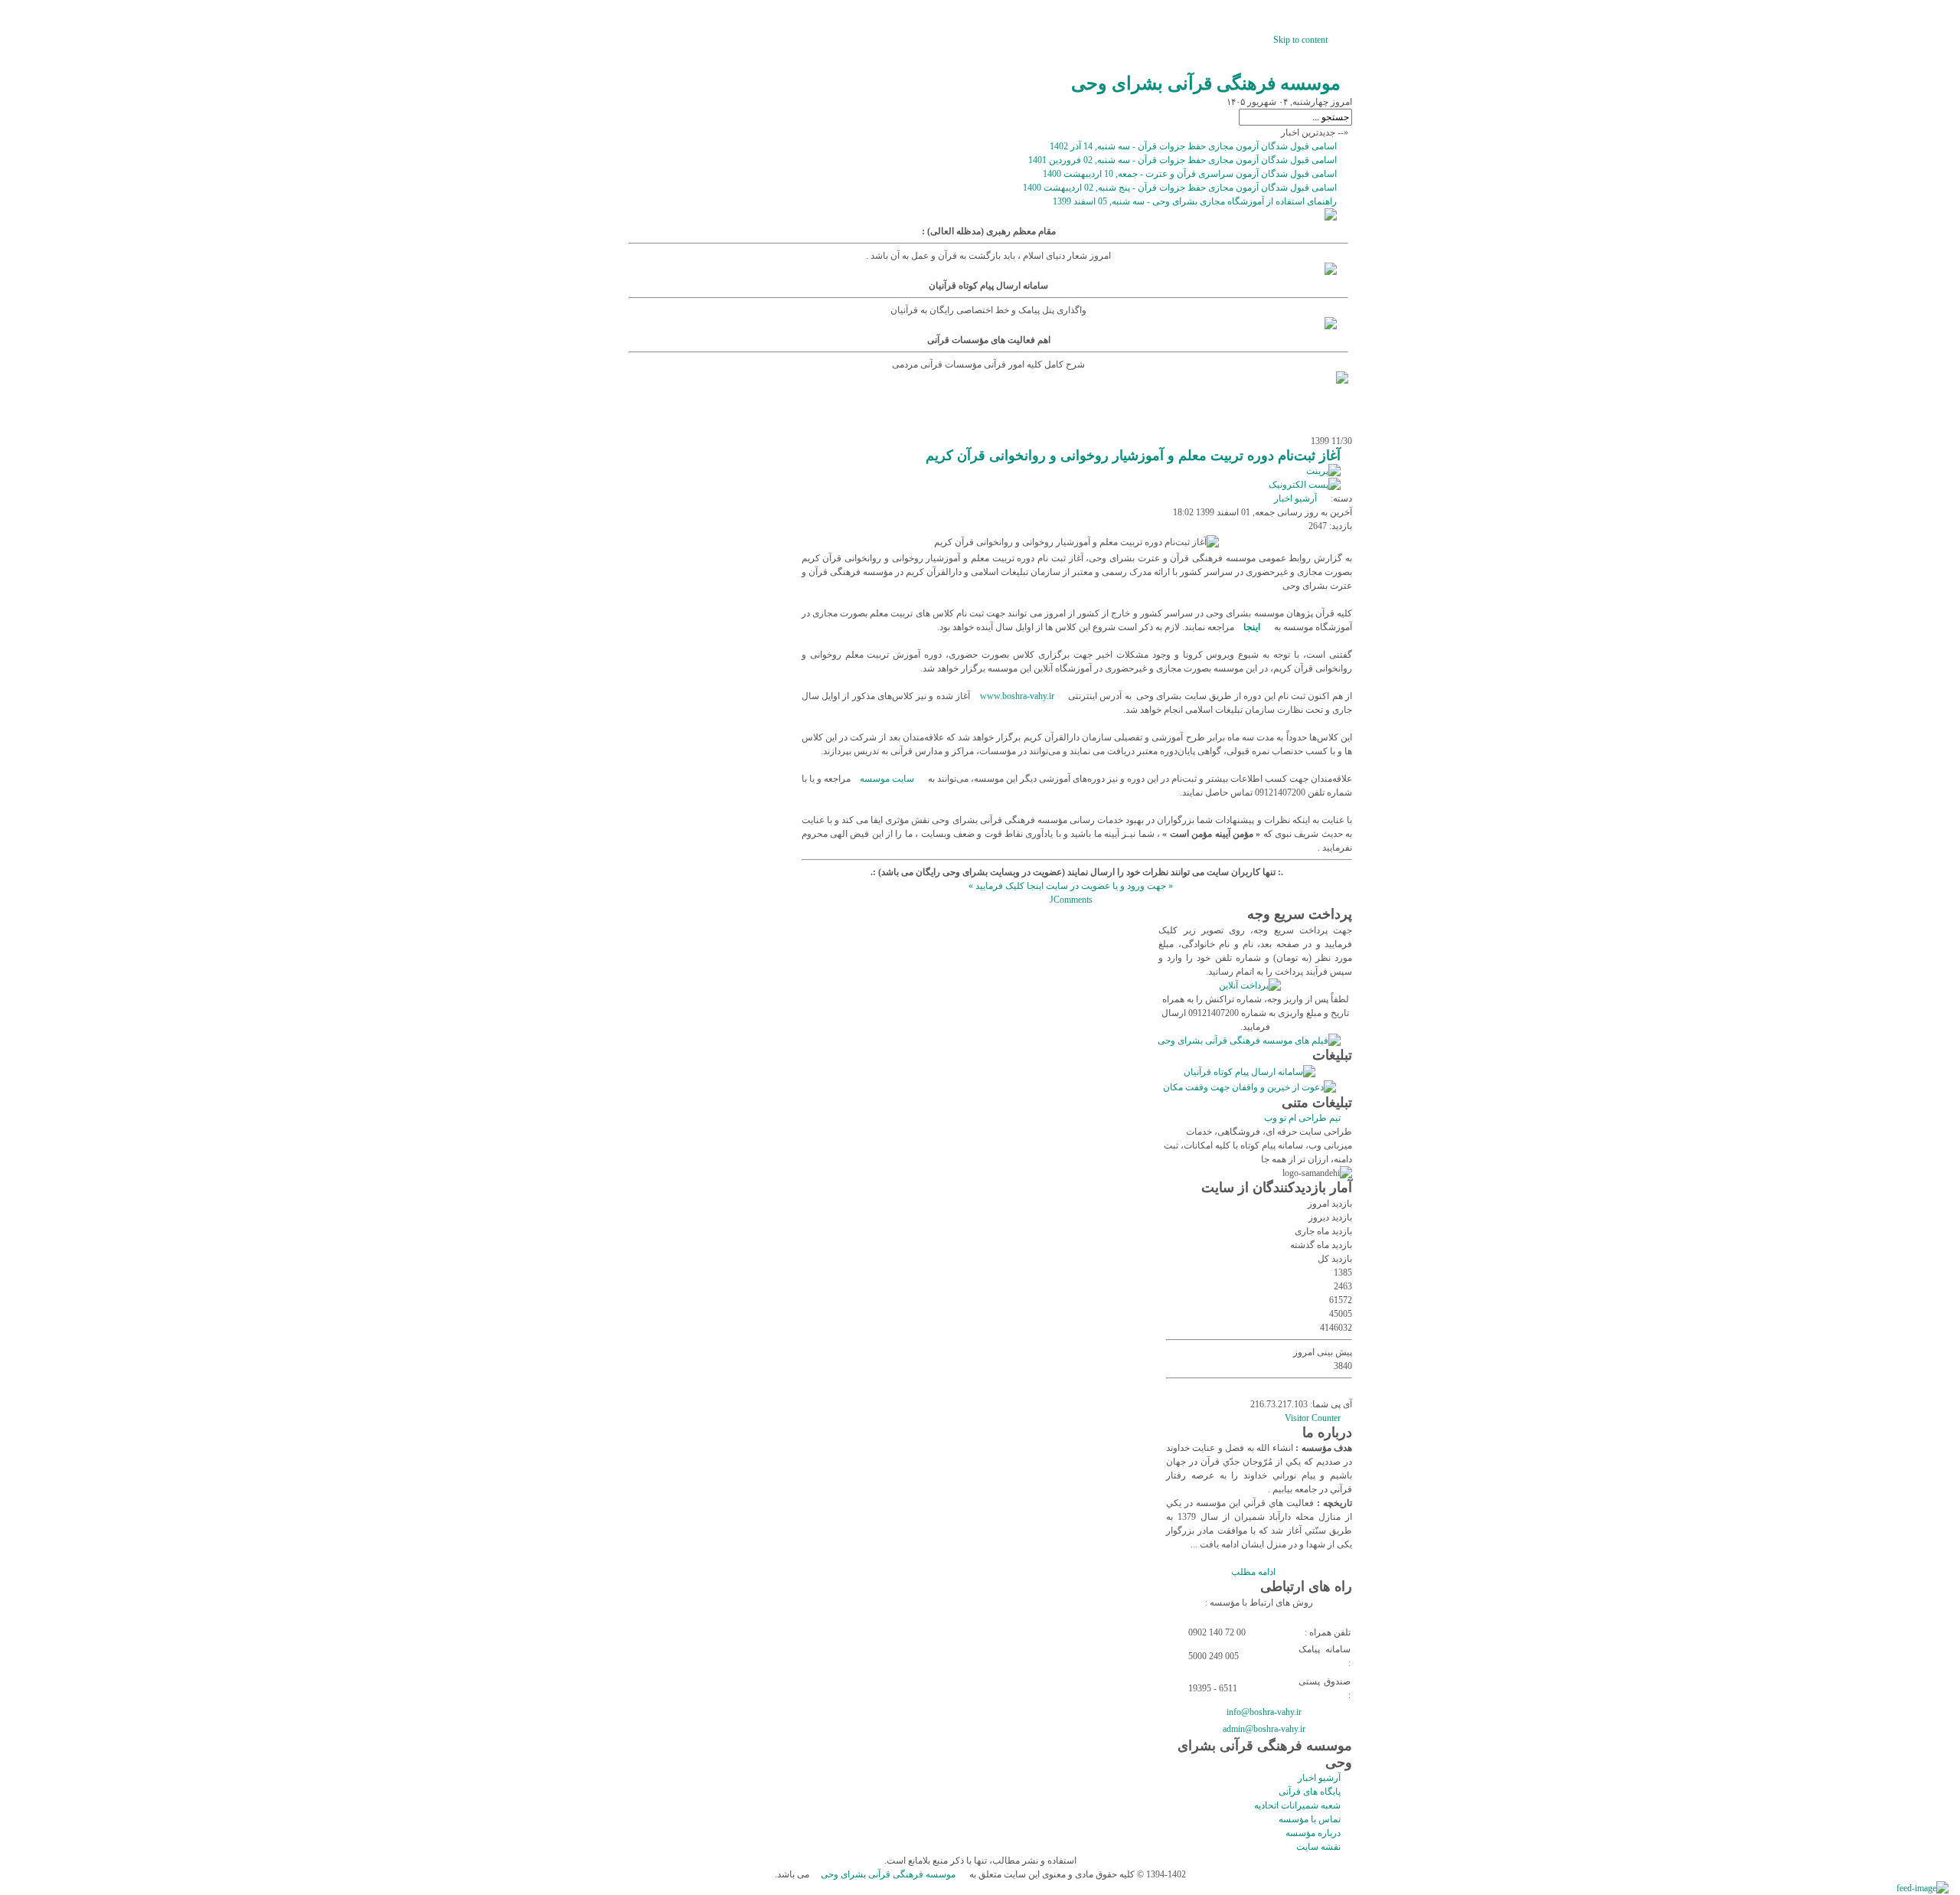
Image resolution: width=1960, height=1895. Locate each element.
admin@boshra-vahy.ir (1264, 1729)
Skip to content (1300, 40)
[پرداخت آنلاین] (1256, 985)
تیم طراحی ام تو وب (1302, 1118)
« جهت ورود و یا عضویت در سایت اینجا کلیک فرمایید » (1071, 886)
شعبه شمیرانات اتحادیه (1297, 1805)
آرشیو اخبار (1295, 498)
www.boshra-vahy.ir (1017, 696)
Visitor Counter (1313, 1418)
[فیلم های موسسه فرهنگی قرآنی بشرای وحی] (1255, 1041)
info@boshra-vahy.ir (1264, 1712)
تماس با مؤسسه (1310, 1819)
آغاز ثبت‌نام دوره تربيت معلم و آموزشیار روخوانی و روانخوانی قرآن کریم (1133, 456)
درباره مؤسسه (1313, 1833)
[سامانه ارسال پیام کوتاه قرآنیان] (1255, 1072)
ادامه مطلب (1253, 1572)
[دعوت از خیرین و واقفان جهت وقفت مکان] (1255, 1087)
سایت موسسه (887, 779)
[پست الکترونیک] (1310, 485)
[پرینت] (1329, 471)
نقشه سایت (1318, 1847)
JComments (1071, 900)
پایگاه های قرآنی (1310, 1792)
